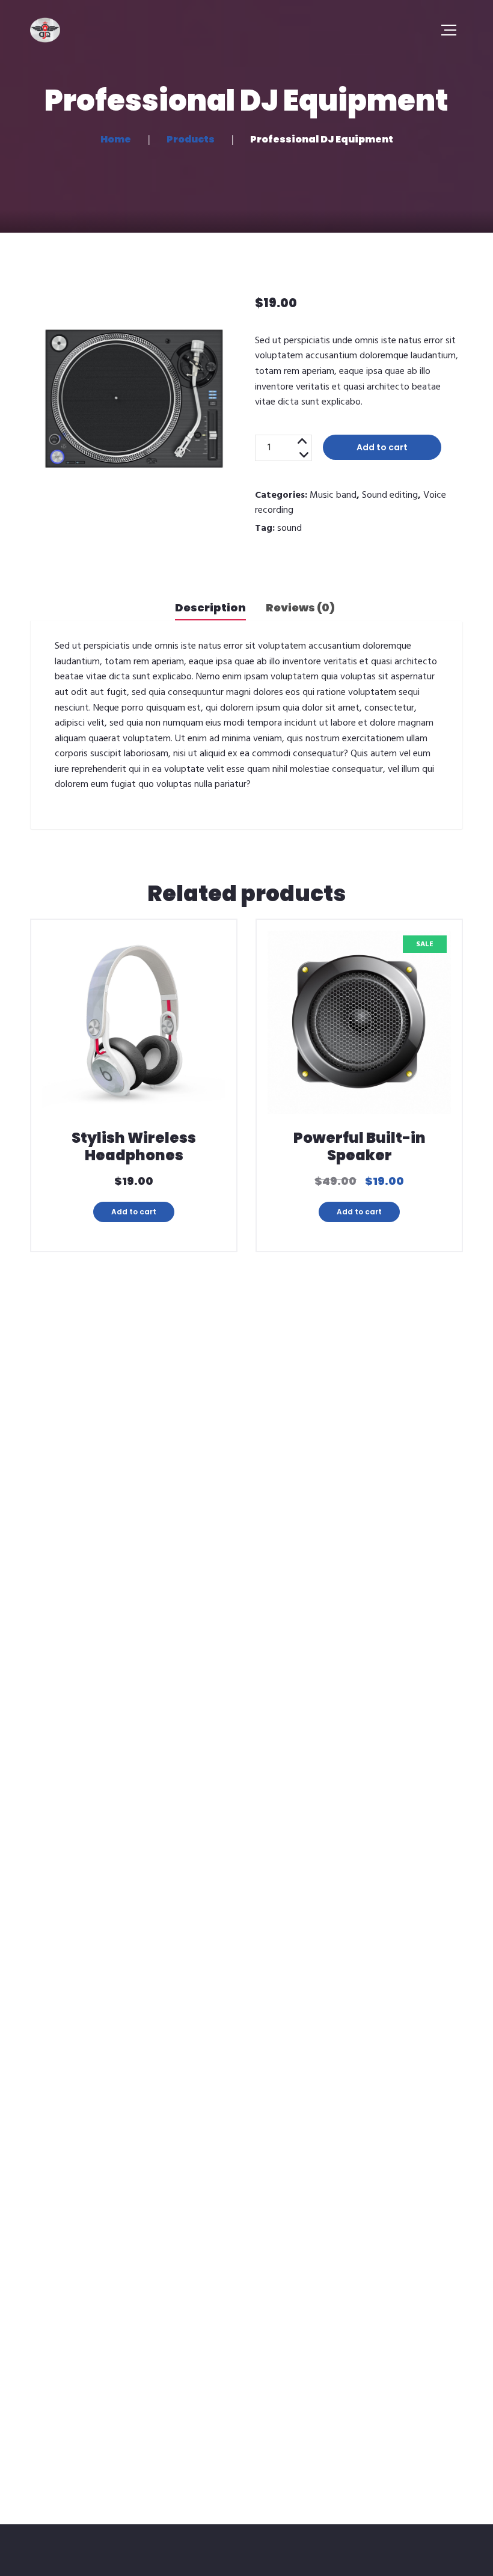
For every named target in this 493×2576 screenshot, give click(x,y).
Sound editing (390, 495)
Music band (333, 495)
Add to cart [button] (134, 1212)
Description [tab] (210, 607)
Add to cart (382, 447)
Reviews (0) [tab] (300, 607)
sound (289, 528)
